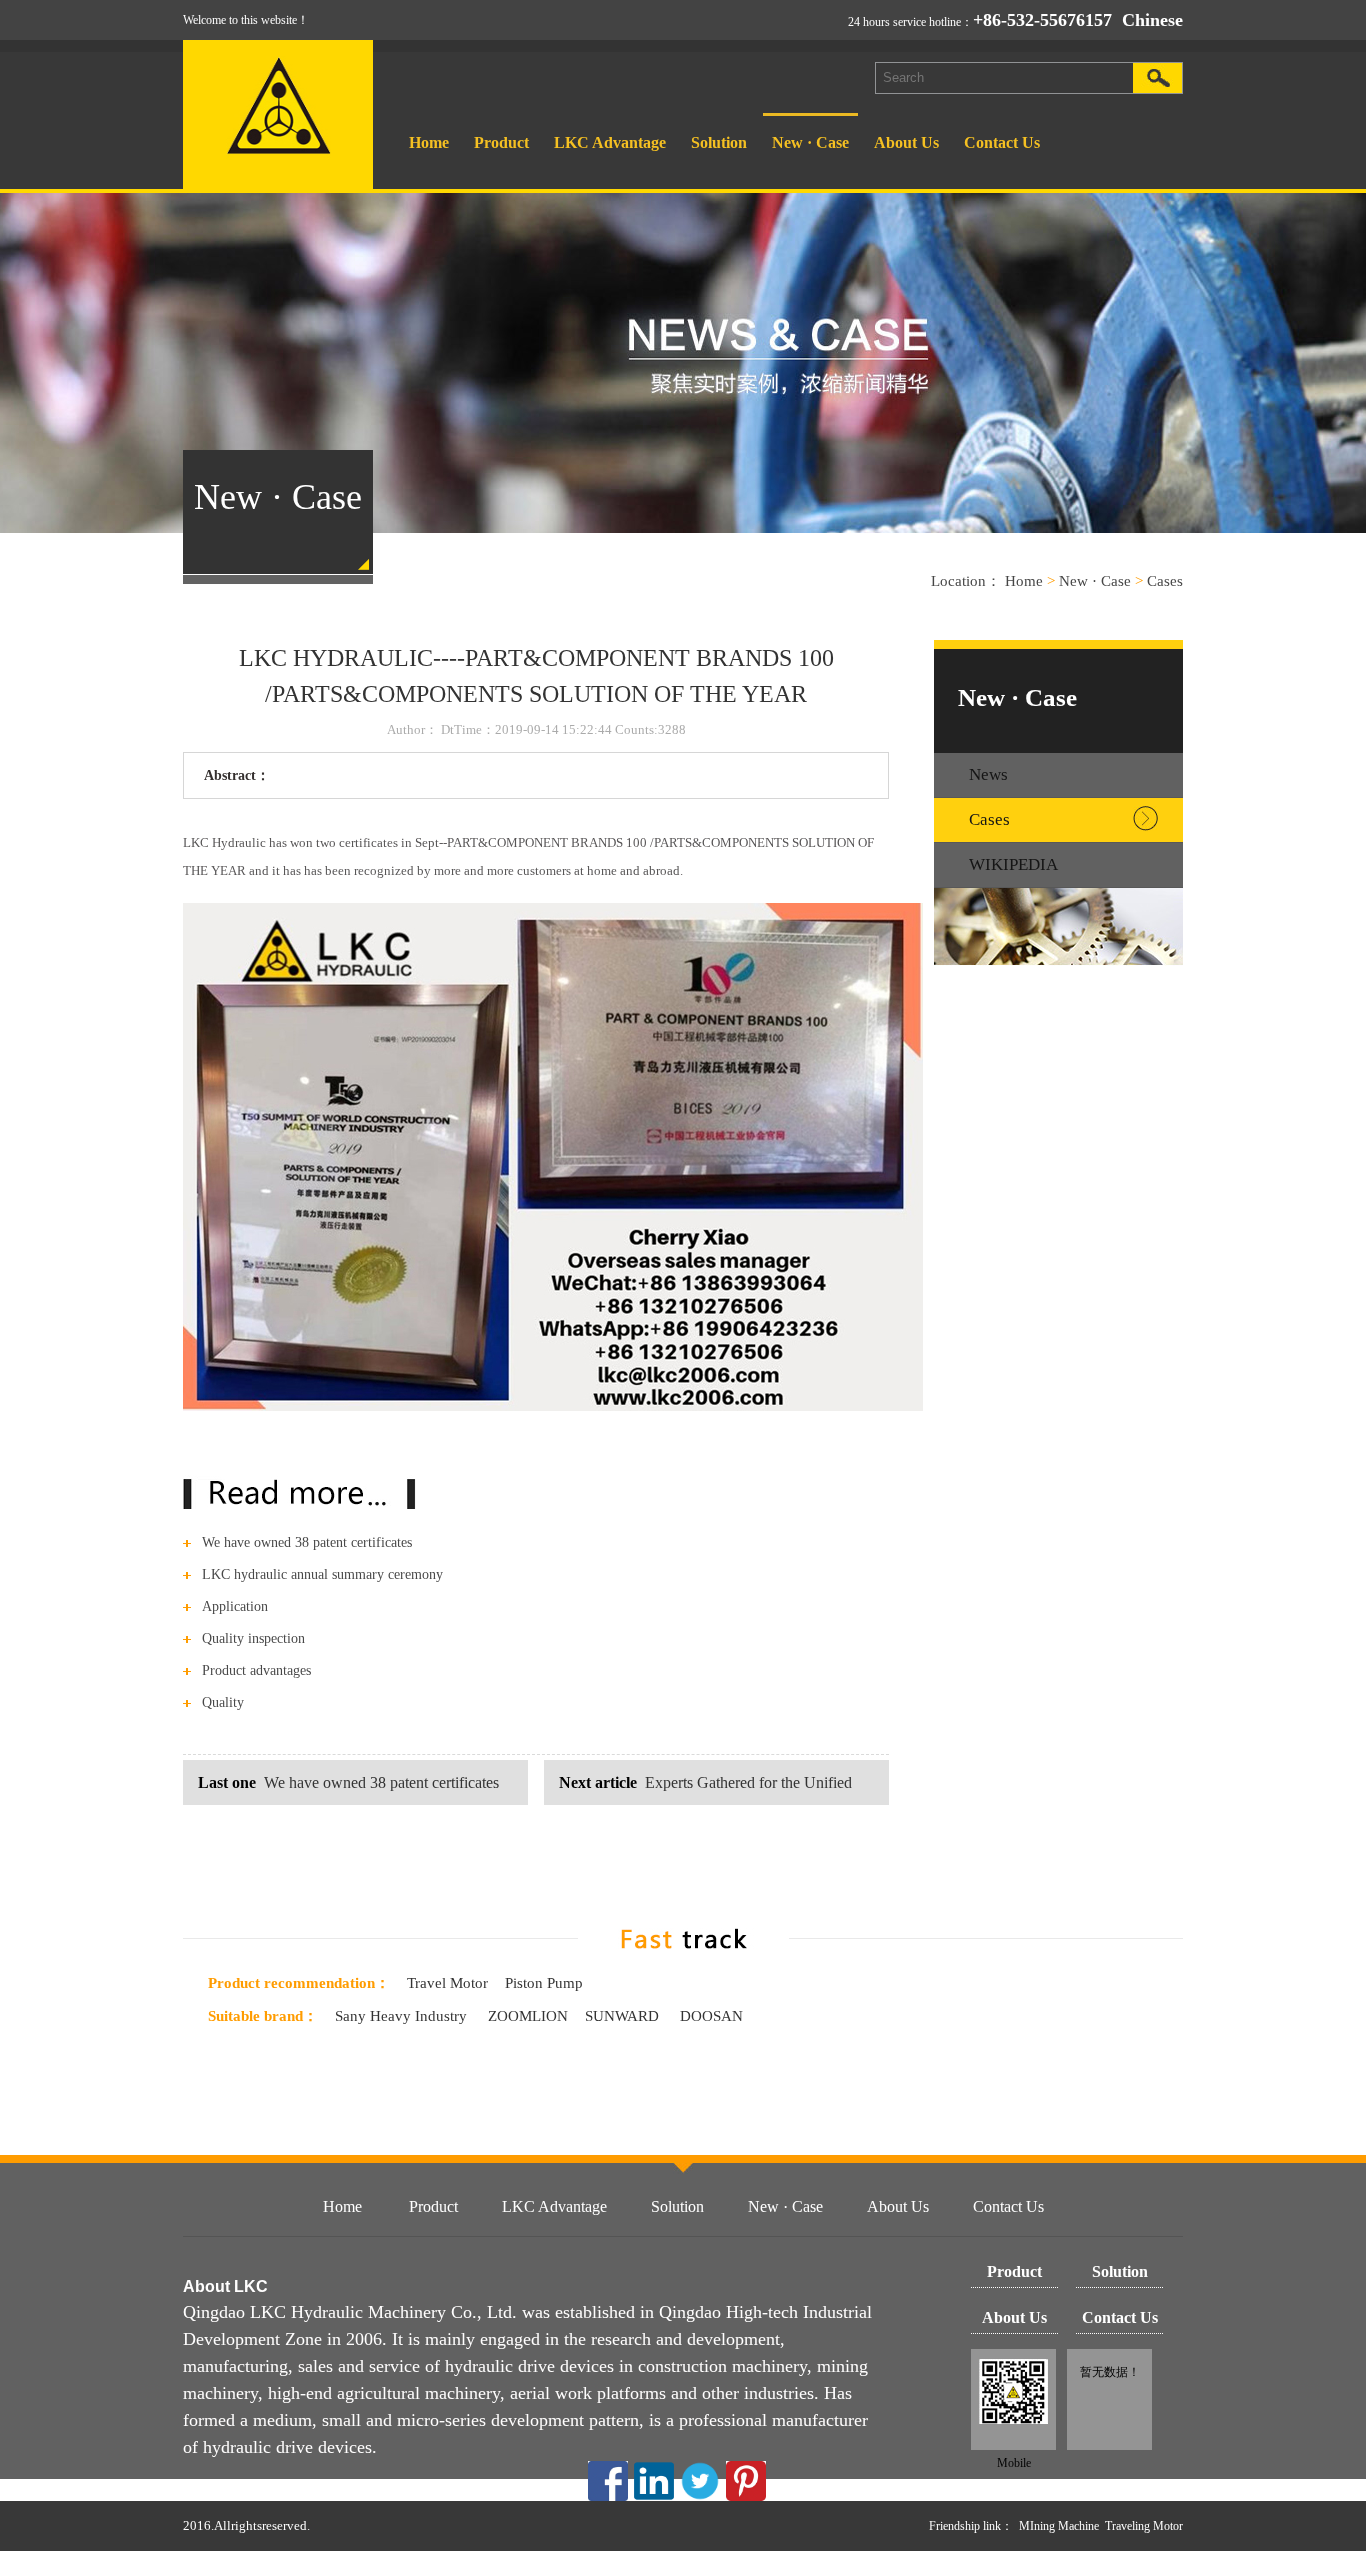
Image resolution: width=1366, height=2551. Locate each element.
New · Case (810, 142)
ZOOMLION (526, 2016)
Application (235, 1606)
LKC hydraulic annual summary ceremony (322, 1574)
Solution (719, 142)
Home (429, 142)
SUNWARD (624, 2016)
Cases (1165, 581)
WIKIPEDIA (1013, 864)
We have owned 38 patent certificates (307, 1542)
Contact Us (1002, 142)
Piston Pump (544, 1983)
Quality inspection (253, 1638)
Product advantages (256, 1670)
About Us (906, 142)
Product (501, 142)
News (988, 774)
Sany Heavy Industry (401, 2016)
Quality (223, 1702)
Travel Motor (447, 1983)
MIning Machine (1059, 2526)
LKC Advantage (610, 142)
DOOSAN (711, 2016)
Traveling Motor (1144, 2526)
